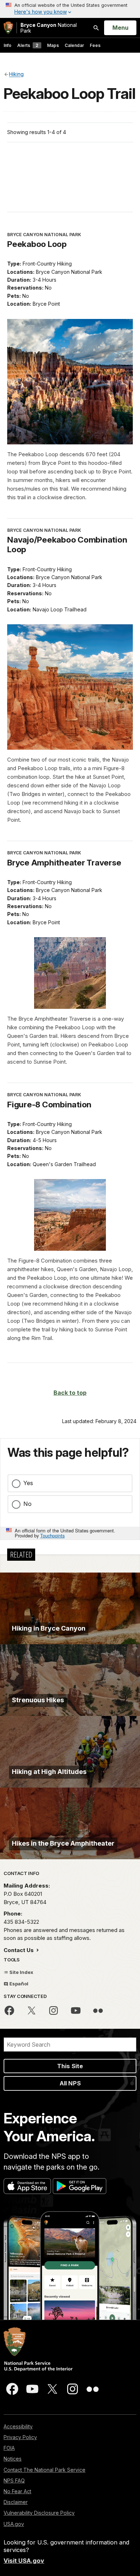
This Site (70, 2066)
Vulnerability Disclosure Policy (39, 2513)
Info (8, 45)
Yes (28, 1483)
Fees (95, 45)
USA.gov (14, 2524)
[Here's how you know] (70, 9)
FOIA (9, 2448)
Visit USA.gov (24, 2561)
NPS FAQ (14, 2480)
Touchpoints (52, 1535)
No (27, 1504)
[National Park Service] (8, 28)
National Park (49, 28)
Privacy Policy (20, 2437)
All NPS (70, 2083)
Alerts (28, 45)
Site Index (21, 1972)
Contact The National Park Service (45, 2470)
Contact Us (19, 1950)
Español (18, 1984)
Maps (53, 45)
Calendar (74, 45)
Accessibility (18, 2426)
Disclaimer (16, 2502)
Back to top (70, 1393)
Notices (13, 2459)
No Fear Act (17, 2491)
